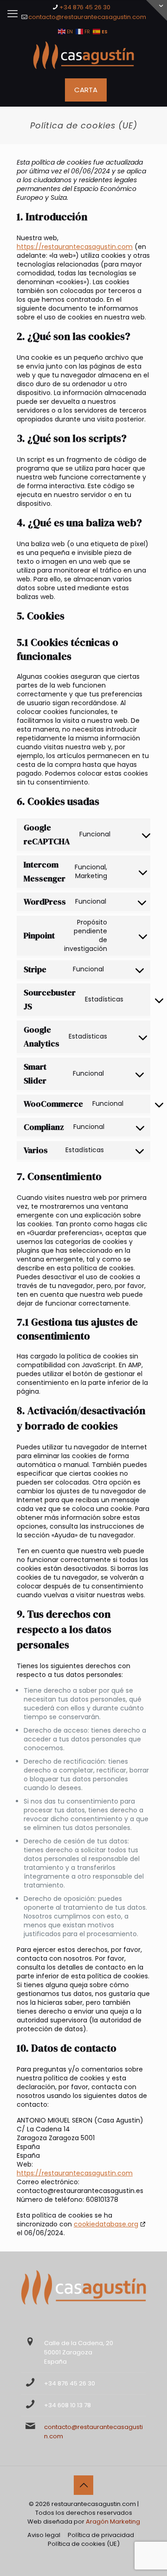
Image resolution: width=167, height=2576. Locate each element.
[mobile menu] (13, 14)
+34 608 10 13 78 (67, 2405)
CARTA (86, 90)
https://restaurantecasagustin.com (75, 247)
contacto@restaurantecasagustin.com (87, 17)
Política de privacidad (101, 2535)
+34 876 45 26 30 (85, 7)
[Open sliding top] (157, 10)
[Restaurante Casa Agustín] (83, 55)
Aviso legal (44, 2535)
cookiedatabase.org (106, 2224)
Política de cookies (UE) (84, 2544)
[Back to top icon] (83, 2485)
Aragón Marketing (113, 2522)
